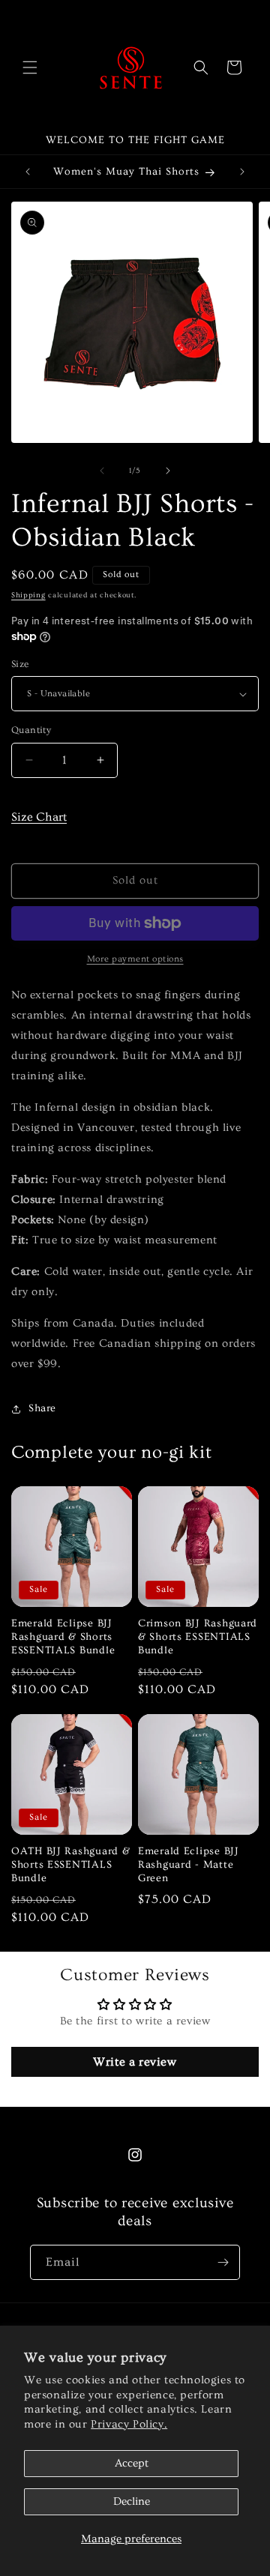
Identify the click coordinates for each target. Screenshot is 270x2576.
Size (20, 664)
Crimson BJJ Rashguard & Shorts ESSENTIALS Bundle (198, 1637)
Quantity (31, 730)
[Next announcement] (242, 172)
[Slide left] (102, 471)
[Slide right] (168, 471)
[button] (30, 67)
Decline (132, 2501)
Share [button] (42, 1408)
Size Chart (39, 817)
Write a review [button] (135, 2062)
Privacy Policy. (129, 2424)
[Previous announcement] (28, 172)
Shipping (28, 595)
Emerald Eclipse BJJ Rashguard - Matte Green (189, 1865)
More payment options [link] (135, 959)
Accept (132, 2463)
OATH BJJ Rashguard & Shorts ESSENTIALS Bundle (70, 1865)
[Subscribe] (223, 2262)
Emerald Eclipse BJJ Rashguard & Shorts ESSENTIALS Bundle (63, 1637)
